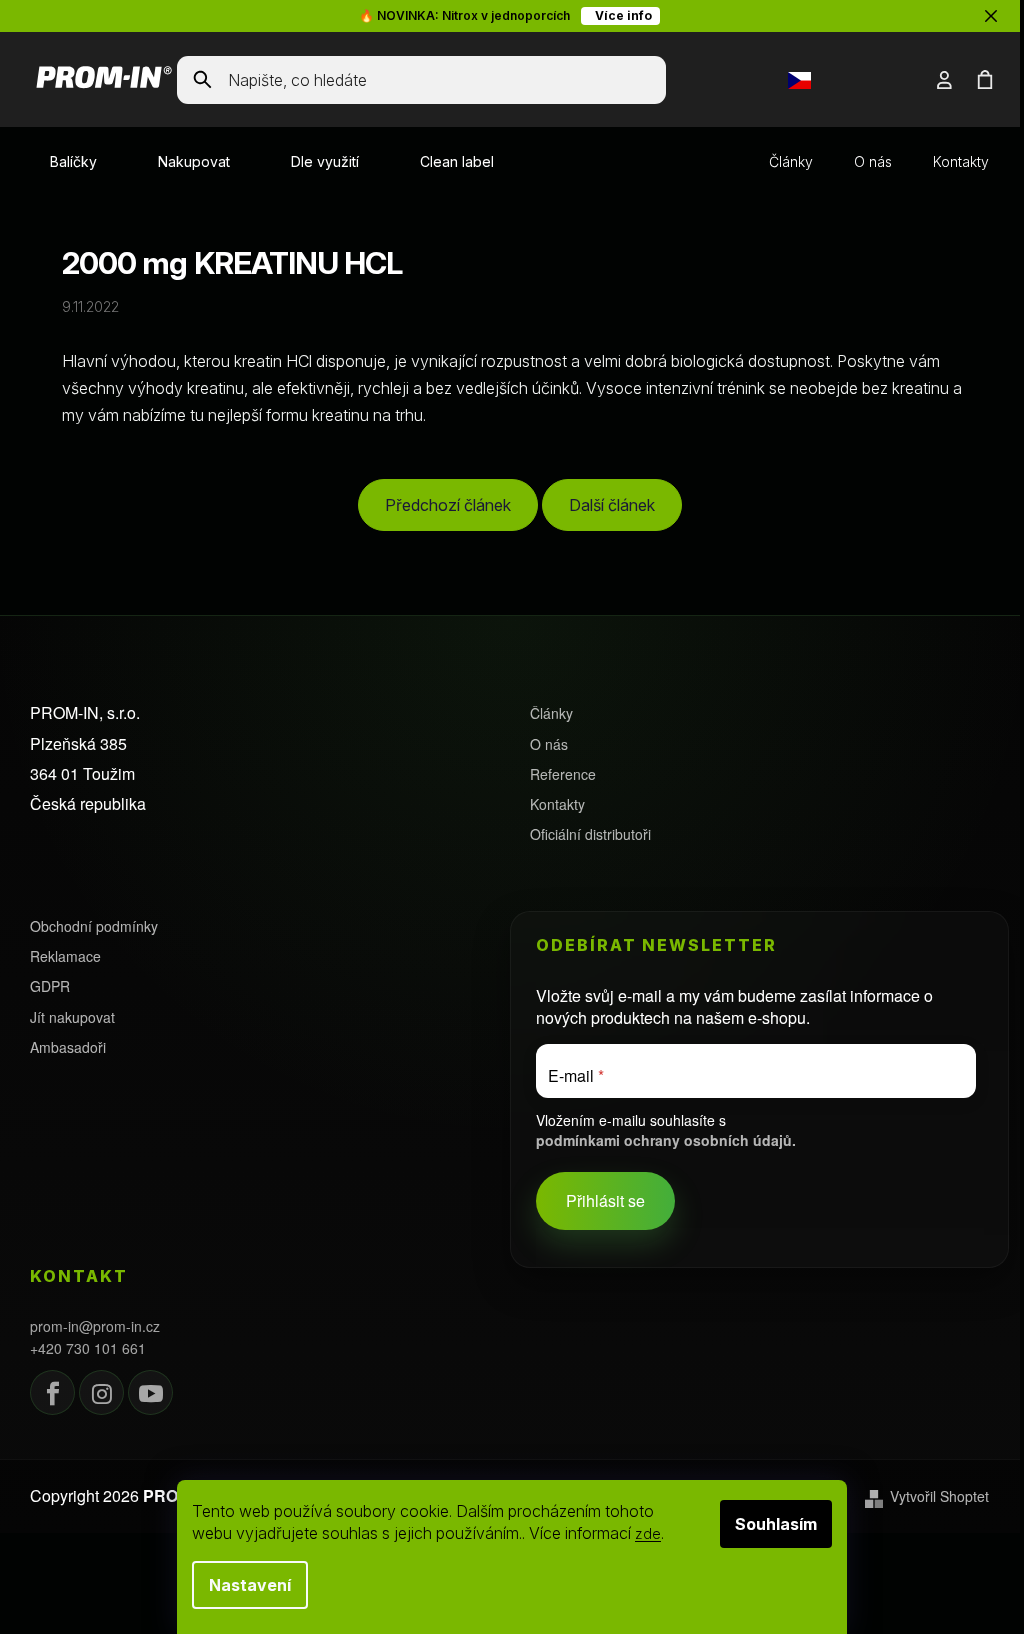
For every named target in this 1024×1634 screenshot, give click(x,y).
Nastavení (250, 1585)
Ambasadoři (68, 1047)
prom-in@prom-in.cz (95, 1326)
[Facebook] (52, 1392)
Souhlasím (776, 1524)
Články (791, 161)
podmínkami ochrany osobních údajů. (666, 1140)
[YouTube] (150, 1392)
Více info (620, 15)
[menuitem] (73, 162)
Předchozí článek (448, 505)
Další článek (612, 505)
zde (648, 1533)
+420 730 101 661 (88, 1348)
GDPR (50, 986)
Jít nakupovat (72, 1017)
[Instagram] (101, 1392)
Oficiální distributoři (590, 834)
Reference (563, 774)
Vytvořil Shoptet (939, 1496)
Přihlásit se (605, 1200)
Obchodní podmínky (94, 926)
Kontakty (961, 161)
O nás (873, 161)
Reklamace (65, 956)
